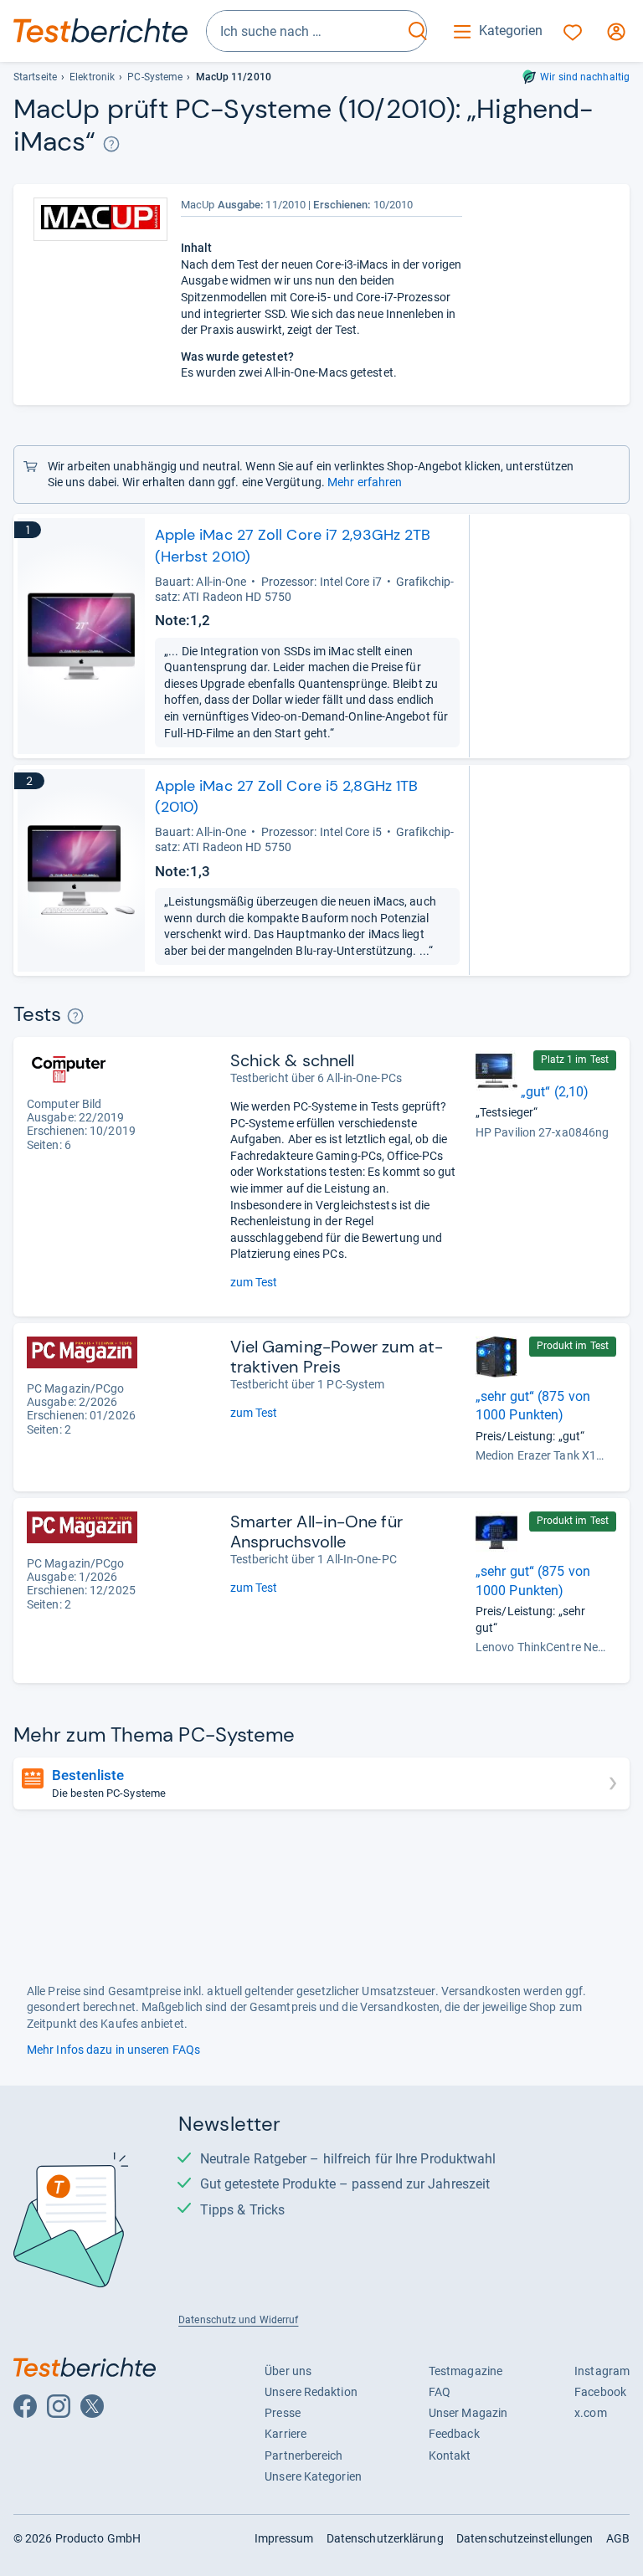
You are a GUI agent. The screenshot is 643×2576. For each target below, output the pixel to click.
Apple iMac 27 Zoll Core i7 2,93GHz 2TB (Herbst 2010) (293, 545)
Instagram (602, 2371)
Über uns (288, 2371)
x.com (590, 2413)
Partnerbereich (303, 2455)
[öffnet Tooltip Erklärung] (112, 144)
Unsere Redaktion (311, 2392)
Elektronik (92, 77)
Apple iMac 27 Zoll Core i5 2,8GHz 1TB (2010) (287, 796)
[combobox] (305, 31)
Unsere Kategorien (313, 2476)
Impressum (284, 2538)
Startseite (35, 77)
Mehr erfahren (365, 482)
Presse (283, 2413)
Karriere (285, 2434)
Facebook (600, 2392)
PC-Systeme (155, 77)
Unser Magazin (468, 2413)
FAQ (440, 2392)
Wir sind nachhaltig (585, 77)
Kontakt (450, 2455)
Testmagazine (466, 2371)
